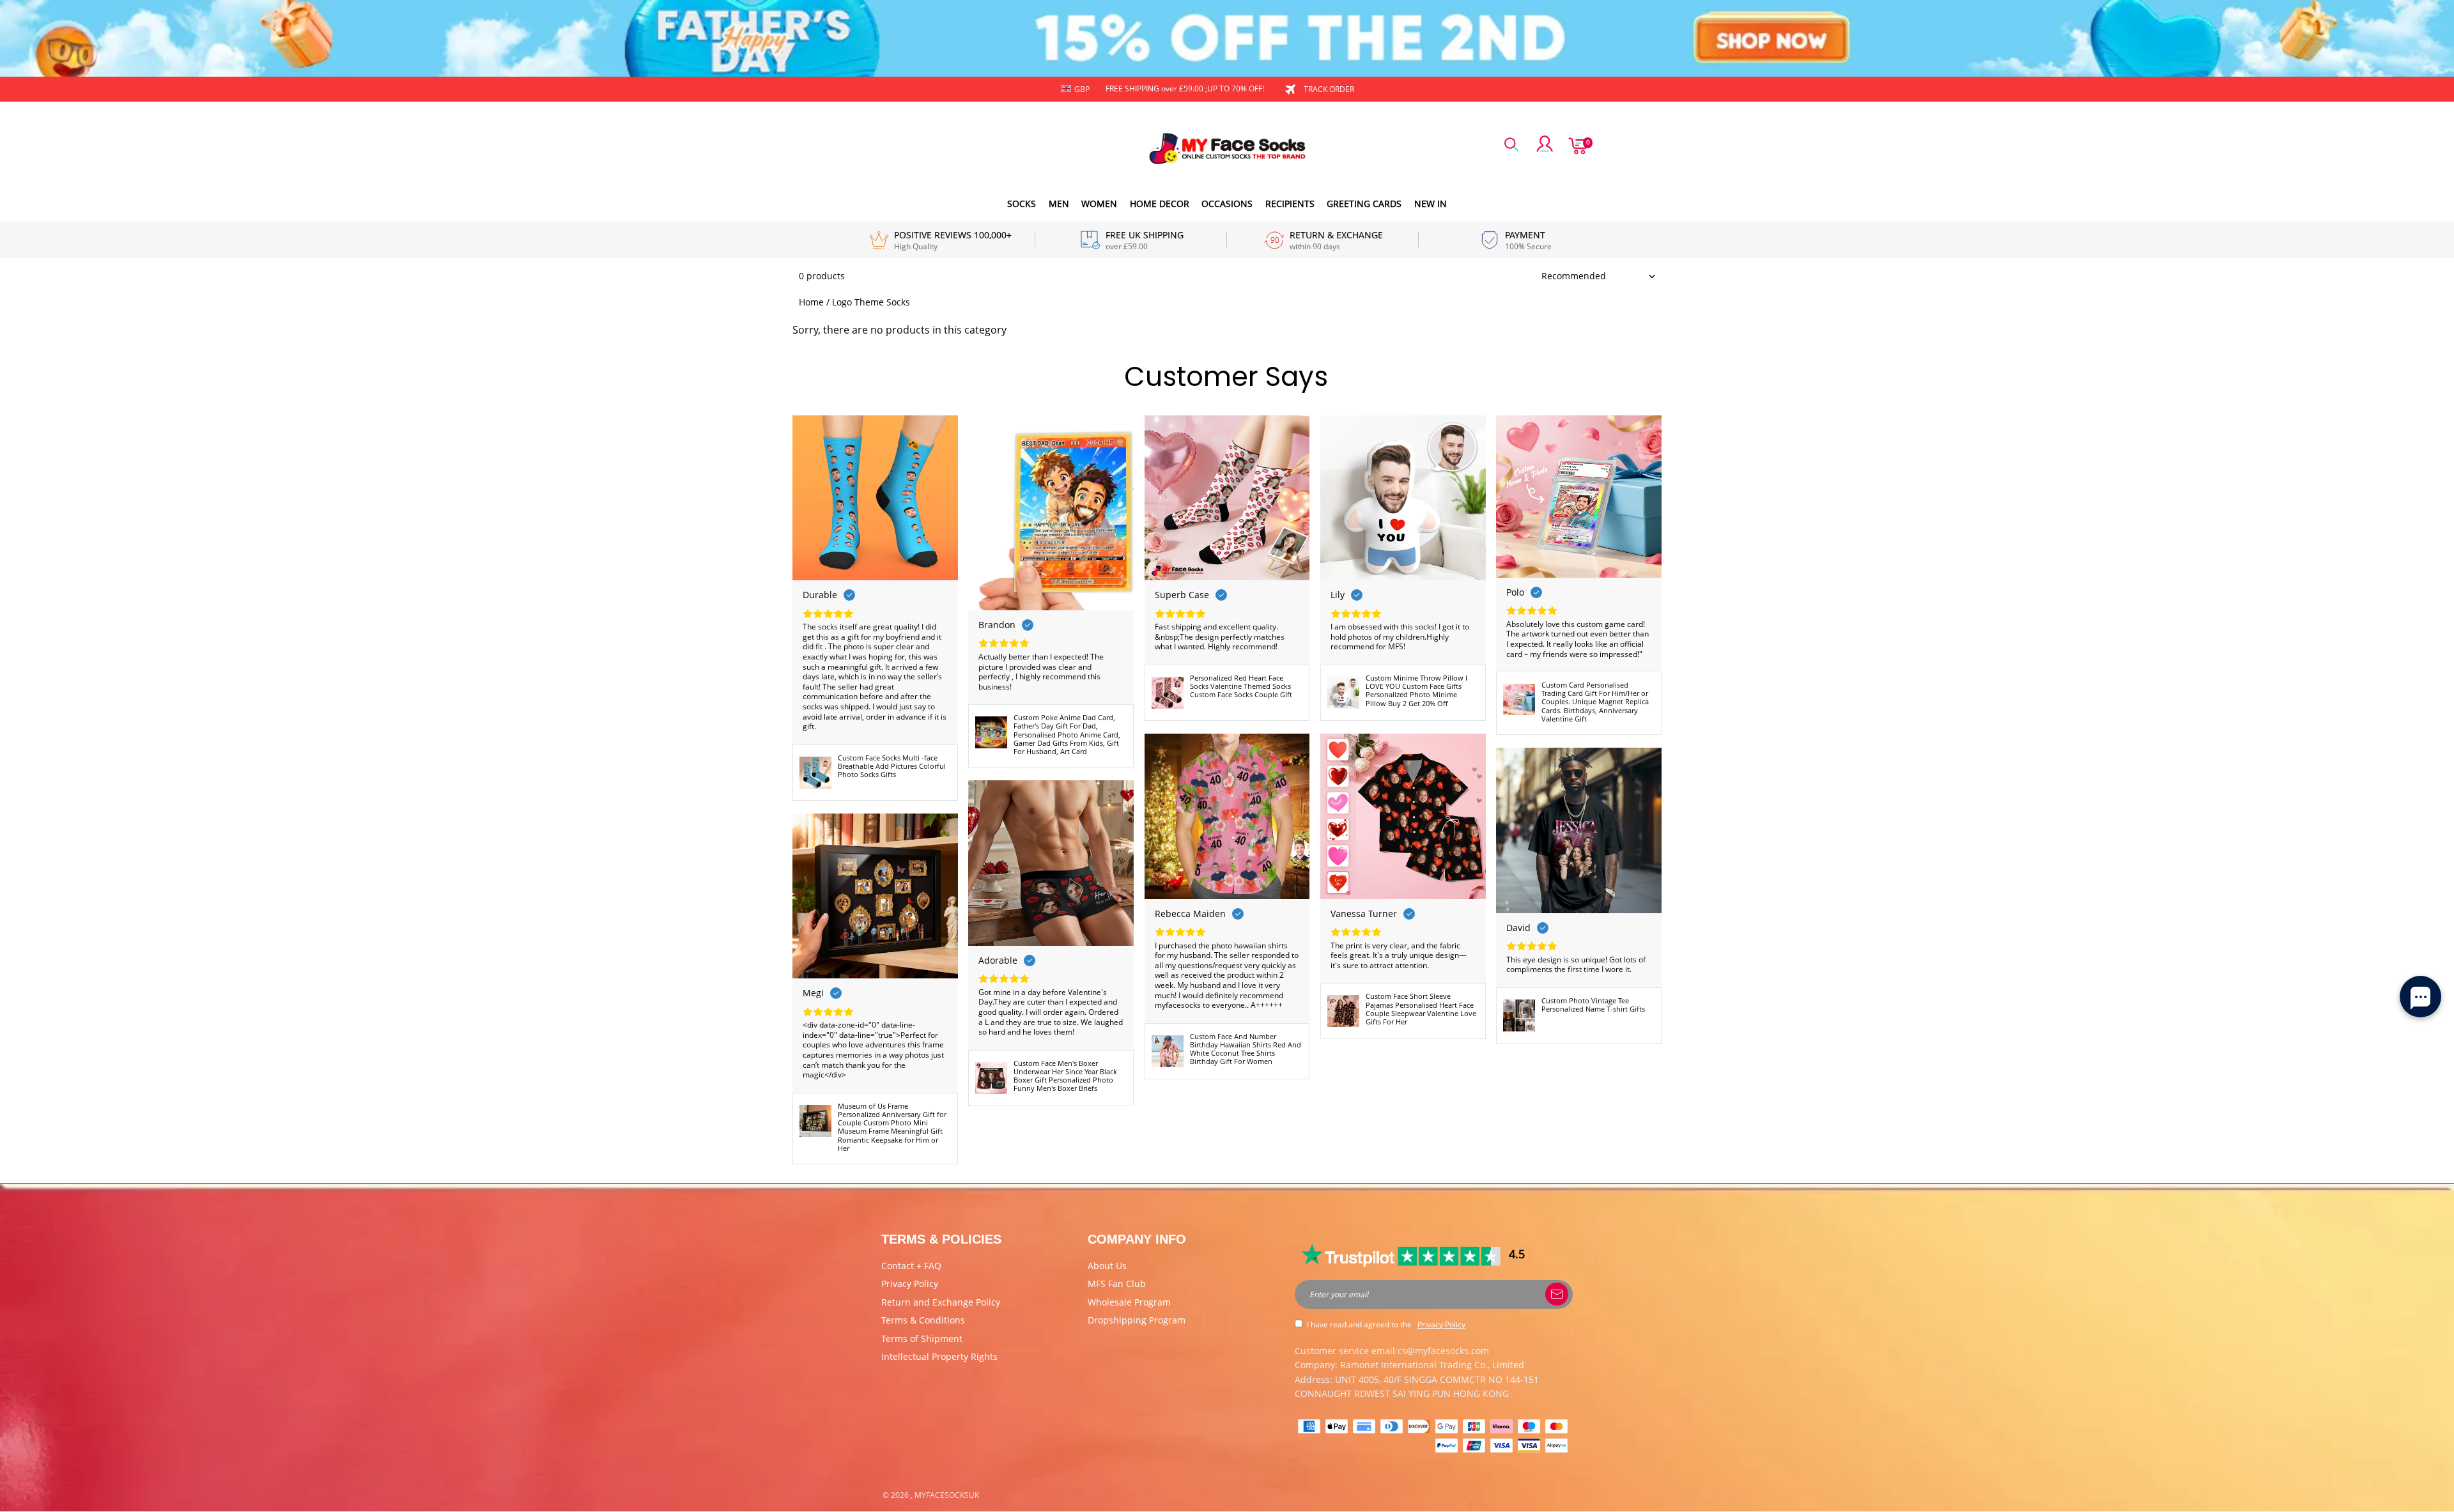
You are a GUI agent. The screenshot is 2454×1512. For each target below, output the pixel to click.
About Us (1107, 1266)
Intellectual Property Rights (939, 1356)
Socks (1022, 204)
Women (1099, 204)
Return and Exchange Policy (941, 1302)
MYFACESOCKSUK (947, 1495)
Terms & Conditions (923, 1320)
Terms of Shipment (922, 1338)
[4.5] (1402, 1254)
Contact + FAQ (911, 1266)
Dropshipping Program (1137, 1320)
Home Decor (1160, 204)
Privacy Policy (910, 1284)
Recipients (1290, 204)
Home (811, 302)
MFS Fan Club (1117, 1284)
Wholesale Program (1129, 1302)
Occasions (1227, 204)
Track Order (1329, 89)
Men (1059, 204)
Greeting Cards (1364, 204)
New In (1431, 204)
